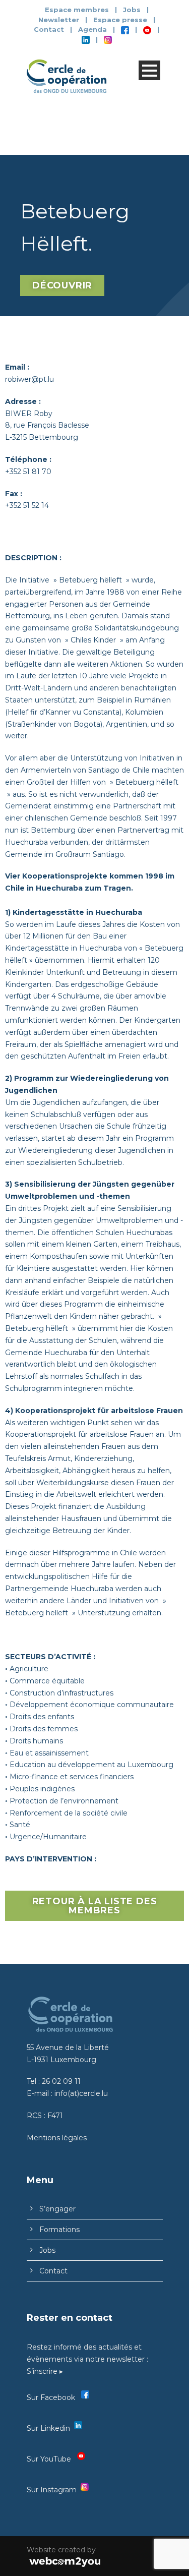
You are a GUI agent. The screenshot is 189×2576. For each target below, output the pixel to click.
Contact (49, 29)
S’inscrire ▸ (45, 2371)
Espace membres (77, 10)
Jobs (132, 10)
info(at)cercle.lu (81, 2093)
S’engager (57, 2209)
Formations (59, 2230)
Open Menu (149, 70)
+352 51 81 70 (28, 472)
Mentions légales (57, 2138)
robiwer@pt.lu (29, 379)
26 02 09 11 (61, 2081)
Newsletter (60, 20)
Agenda (92, 29)
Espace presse (120, 20)
